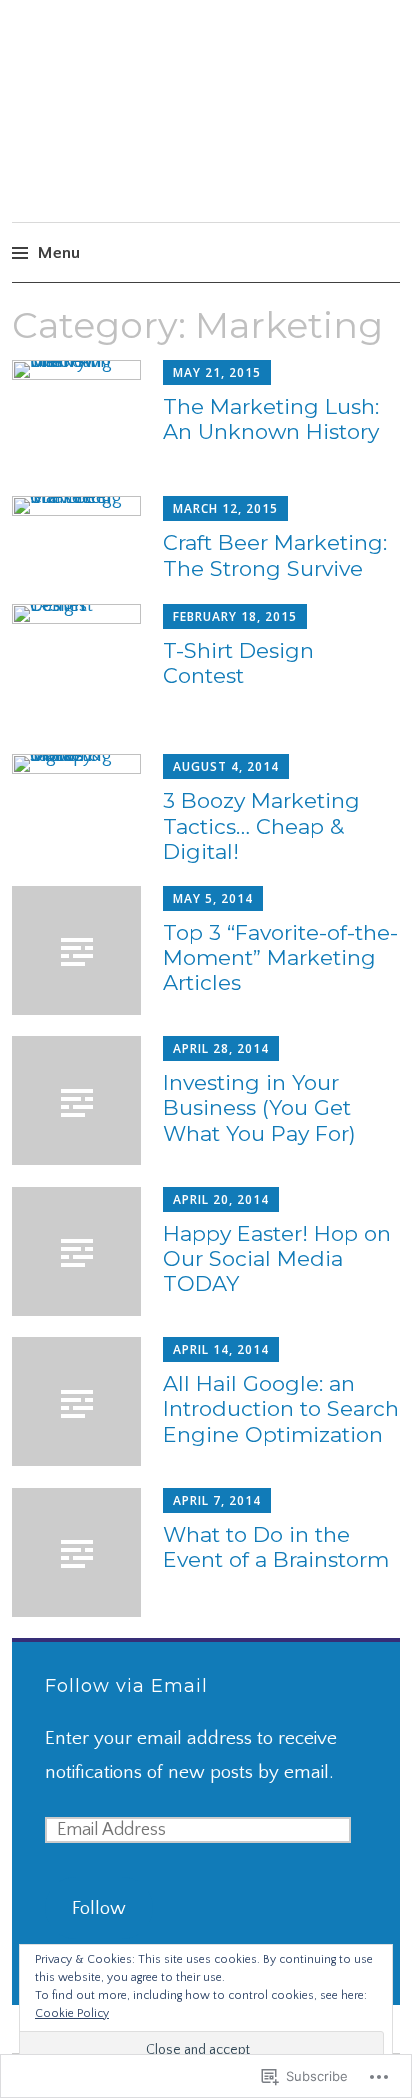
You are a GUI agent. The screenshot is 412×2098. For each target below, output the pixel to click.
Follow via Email (126, 1686)
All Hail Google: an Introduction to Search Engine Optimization (281, 1408)
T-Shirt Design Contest (238, 663)
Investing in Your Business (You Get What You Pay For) (259, 1107)
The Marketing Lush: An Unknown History (271, 419)
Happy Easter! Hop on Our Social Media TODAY (277, 1258)
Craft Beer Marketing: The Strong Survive (275, 555)
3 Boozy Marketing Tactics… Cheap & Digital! (261, 825)
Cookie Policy (72, 2013)
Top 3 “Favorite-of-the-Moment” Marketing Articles (280, 957)
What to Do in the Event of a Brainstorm (276, 1547)
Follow (99, 1908)
